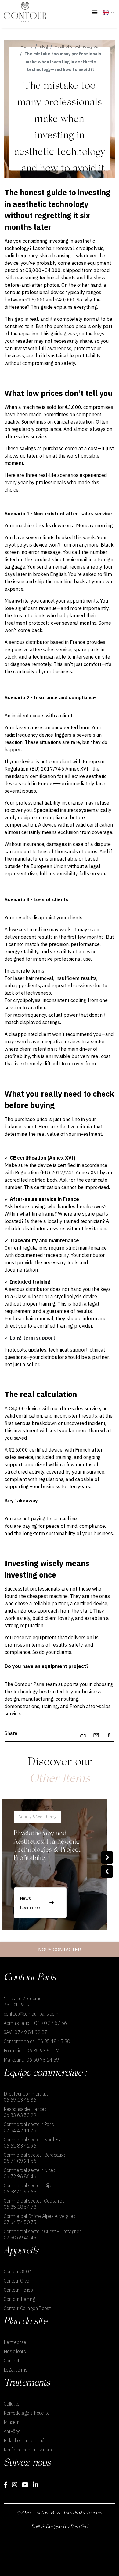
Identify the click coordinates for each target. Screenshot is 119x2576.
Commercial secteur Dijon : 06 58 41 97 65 (29, 2189)
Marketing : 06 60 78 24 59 (31, 2060)
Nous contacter (60, 1950)
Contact (12, 2361)
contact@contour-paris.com (31, 2014)
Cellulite (11, 2404)
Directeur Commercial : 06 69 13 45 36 (26, 2097)
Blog (44, 46)
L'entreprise (15, 2342)
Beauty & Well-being (37, 1817)
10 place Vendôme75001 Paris (23, 2002)
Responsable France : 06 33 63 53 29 (25, 2112)
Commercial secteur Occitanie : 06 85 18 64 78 (34, 2204)
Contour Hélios (18, 2290)
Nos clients (15, 2351)
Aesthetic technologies (76, 46)
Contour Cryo (16, 2281)
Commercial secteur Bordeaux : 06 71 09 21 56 (34, 2158)
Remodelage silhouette (27, 2413)
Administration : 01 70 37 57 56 (35, 2023)
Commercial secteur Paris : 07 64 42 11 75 (30, 2127)
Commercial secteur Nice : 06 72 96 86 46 (29, 2173)
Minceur (11, 2422)
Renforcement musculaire (29, 2450)
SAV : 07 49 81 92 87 (25, 2032)
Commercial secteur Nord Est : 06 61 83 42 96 (34, 2143)
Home (27, 46)
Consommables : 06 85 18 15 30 (37, 2041)
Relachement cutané (24, 2440)
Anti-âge (12, 2431)
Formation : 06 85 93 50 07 (31, 2051)
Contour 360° (17, 2271)
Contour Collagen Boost (27, 2308)
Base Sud (79, 2527)
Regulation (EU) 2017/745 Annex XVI (57, 1172)
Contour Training (19, 2299)
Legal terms (15, 2370)
